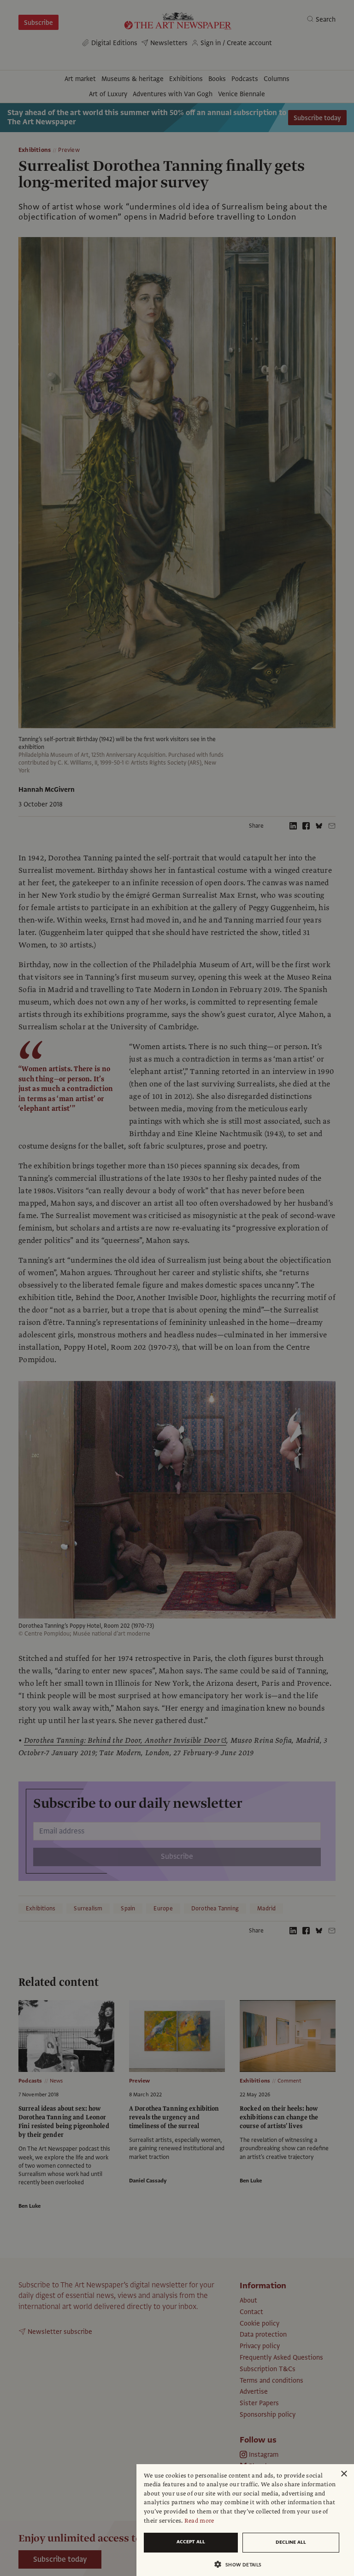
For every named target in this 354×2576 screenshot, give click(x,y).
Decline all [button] (291, 2542)
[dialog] (245, 2520)
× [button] (344, 2474)
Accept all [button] (191, 2542)
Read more (199, 2521)
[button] (242, 2564)
